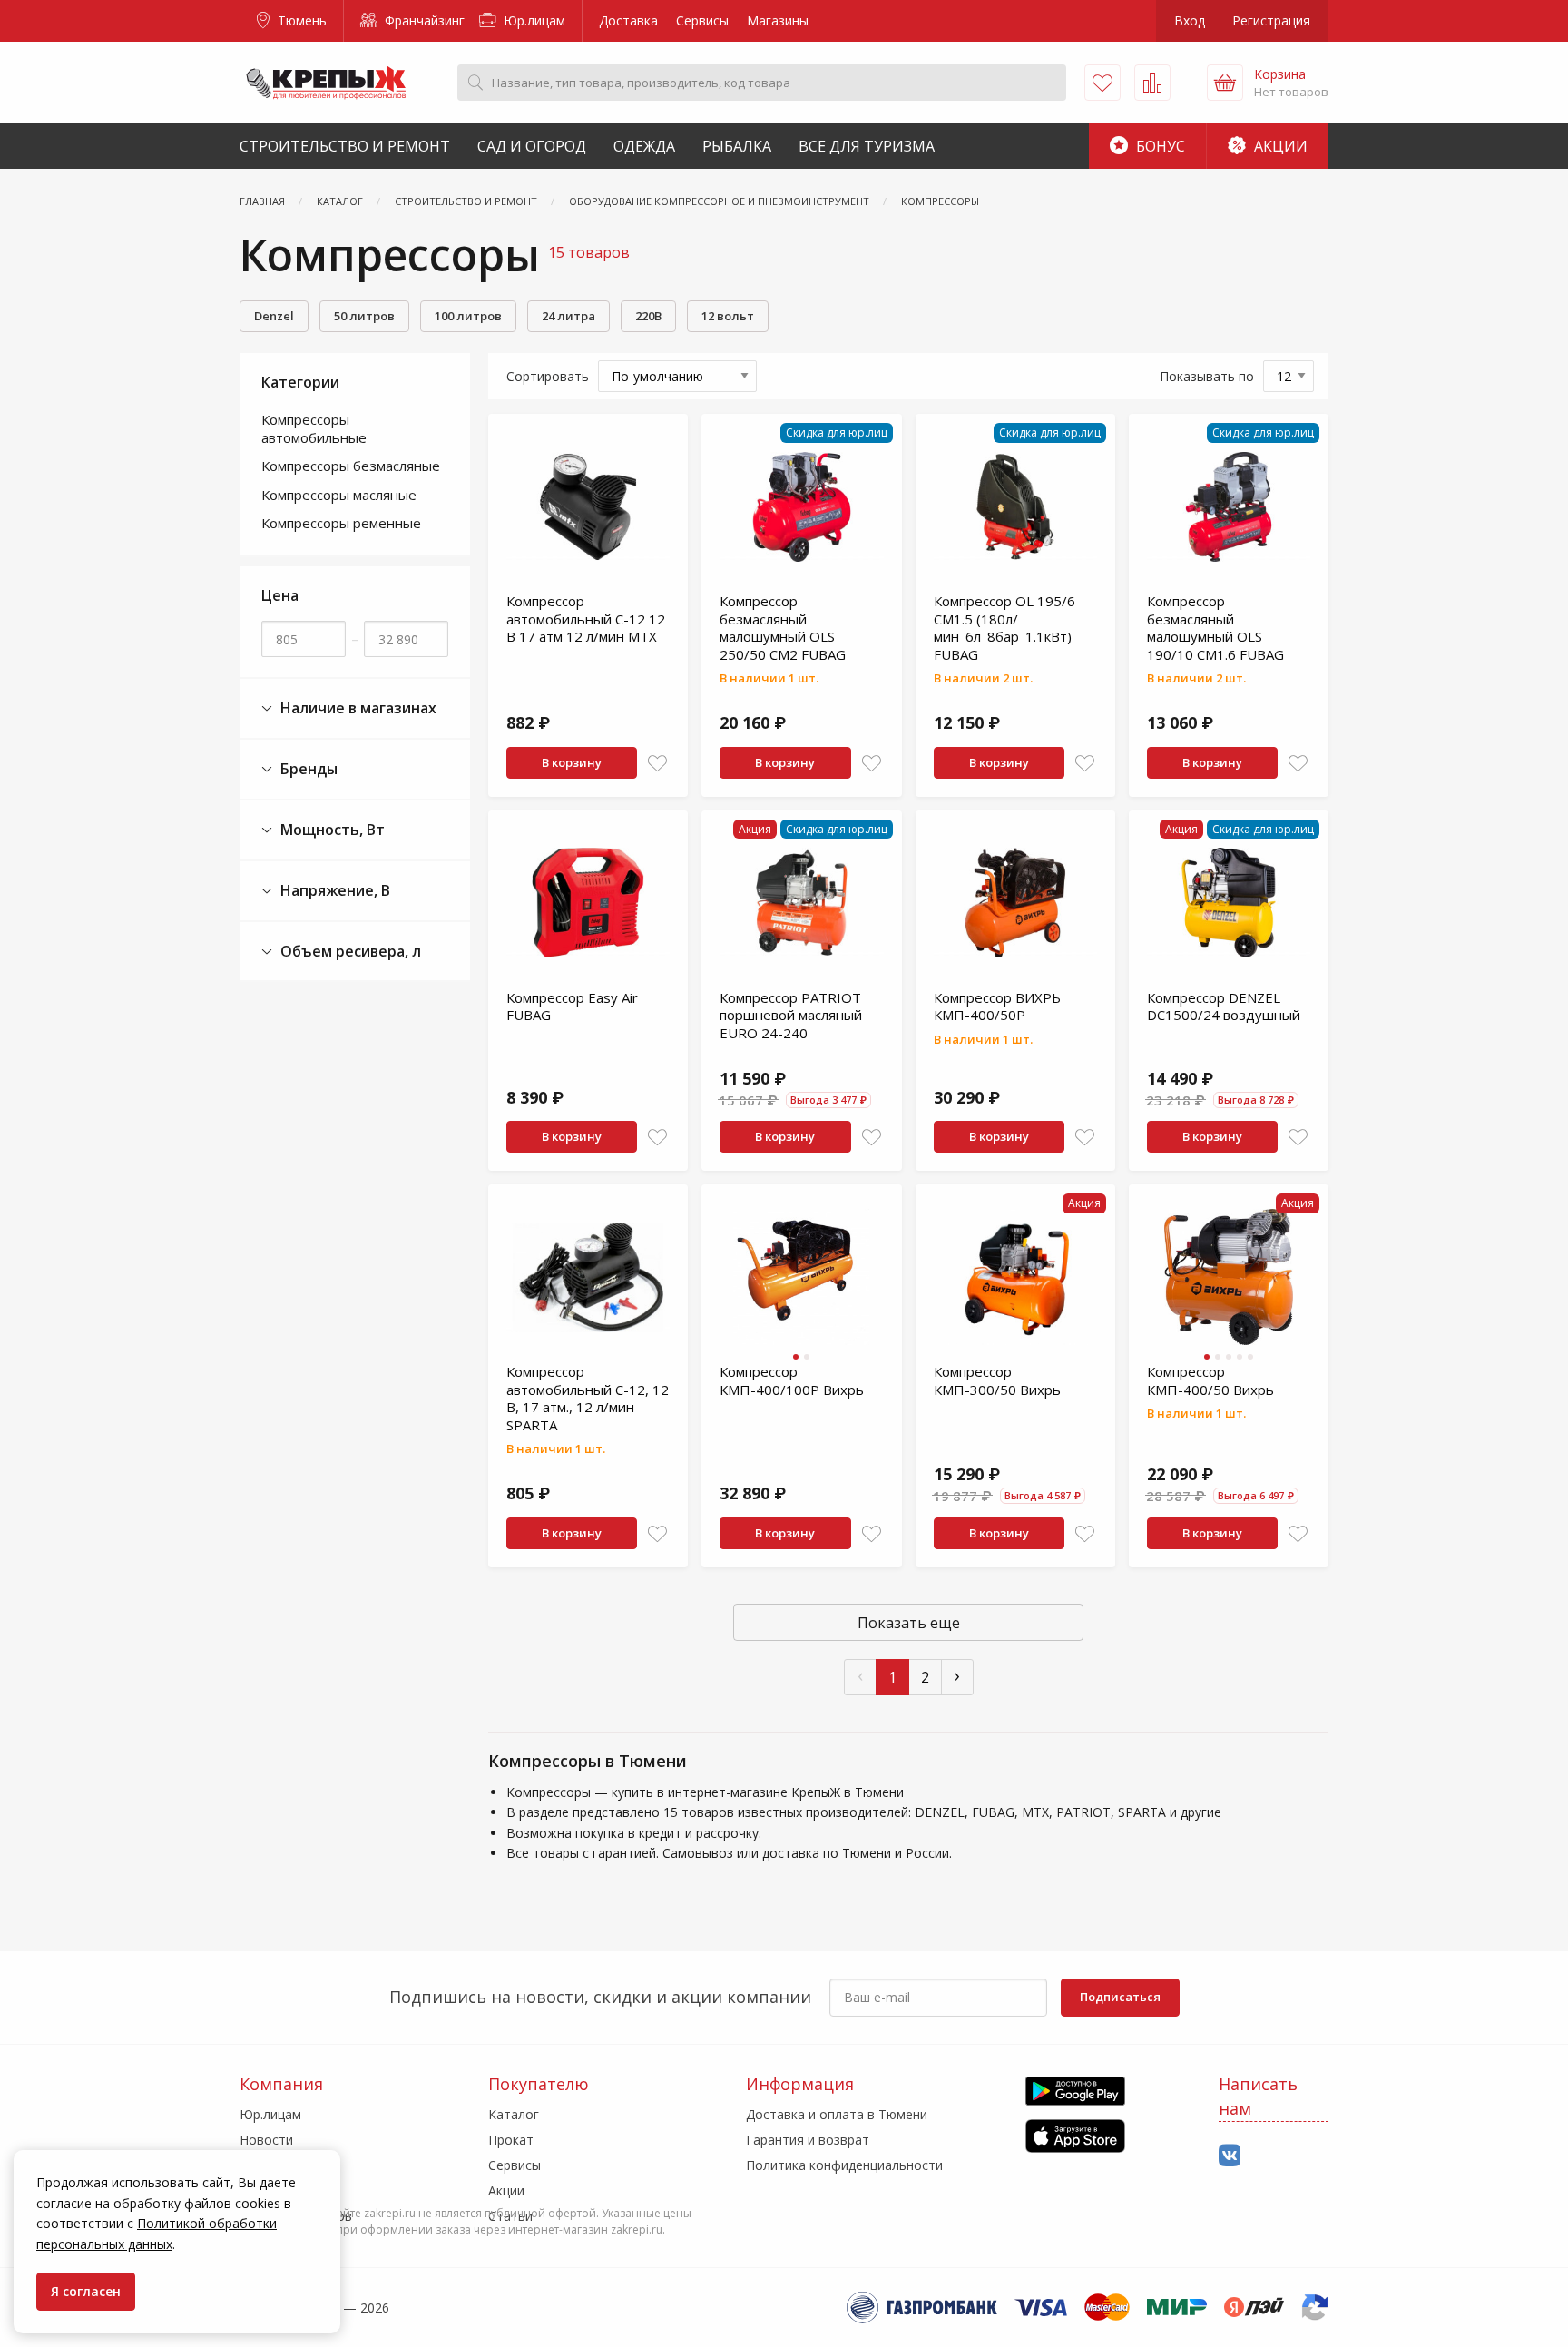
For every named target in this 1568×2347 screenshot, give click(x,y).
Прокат (511, 2140)
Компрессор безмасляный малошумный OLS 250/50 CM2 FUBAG (783, 628)
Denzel (274, 316)
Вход (1190, 20)
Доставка (628, 20)
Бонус (1159, 146)
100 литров (468, 316)
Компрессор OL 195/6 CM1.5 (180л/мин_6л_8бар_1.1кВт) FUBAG (1004, 628)
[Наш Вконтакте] (1230, 2156)
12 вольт (728, 316)
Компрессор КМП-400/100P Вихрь (792, 1380)
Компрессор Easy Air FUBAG (572, 1007)
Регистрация (1271, 20)
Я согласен (86, 2291)
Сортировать (548, 376)
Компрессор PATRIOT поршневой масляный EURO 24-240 (791, 1015)
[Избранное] (1102, 83)
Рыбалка (737, 146)
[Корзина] (1225, 83)
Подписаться (1120, 1997)
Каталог (514, 2114)
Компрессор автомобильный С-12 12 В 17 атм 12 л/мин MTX (586, 619)
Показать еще (909, 1623)
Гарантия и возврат (808, 2140)
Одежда (644, 146)
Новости (266, 2140)
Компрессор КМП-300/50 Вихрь (997, 1380)
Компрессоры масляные (339, 495)
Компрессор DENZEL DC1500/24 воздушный (1224, 1007)
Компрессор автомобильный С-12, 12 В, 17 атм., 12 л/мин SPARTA (588, 1398)
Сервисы (702, 20)
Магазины (778, 20)
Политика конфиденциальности (844, 2165)
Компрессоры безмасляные (351, 466)
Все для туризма (867, 146)
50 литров (364, 316)
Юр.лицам (533, 20)
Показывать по (1207, 376)
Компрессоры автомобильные (314, 428)
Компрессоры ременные (341, 523)
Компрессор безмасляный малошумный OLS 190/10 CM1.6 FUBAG (1215, 628)
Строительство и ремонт (345, 146)
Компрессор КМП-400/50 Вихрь (1210, 1380)
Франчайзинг (423, 20)
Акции (1279, 146)
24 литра (568, 316)
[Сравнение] (1152, 83)
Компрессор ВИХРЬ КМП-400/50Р (997, 1007)
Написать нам (1258, 2096)
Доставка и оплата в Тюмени (837, 2114)
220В (648, 316)
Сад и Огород (532, 146)
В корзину (572, 762)
